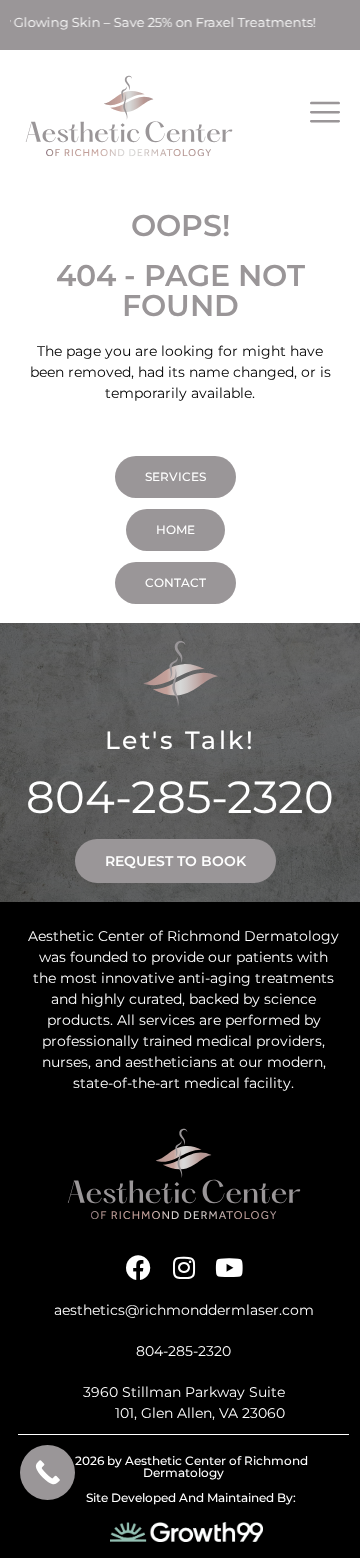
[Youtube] (228, 1267)
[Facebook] (138, 1267)
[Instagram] (183, 1267)
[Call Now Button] (47, 1472)
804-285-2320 (180, 796)
